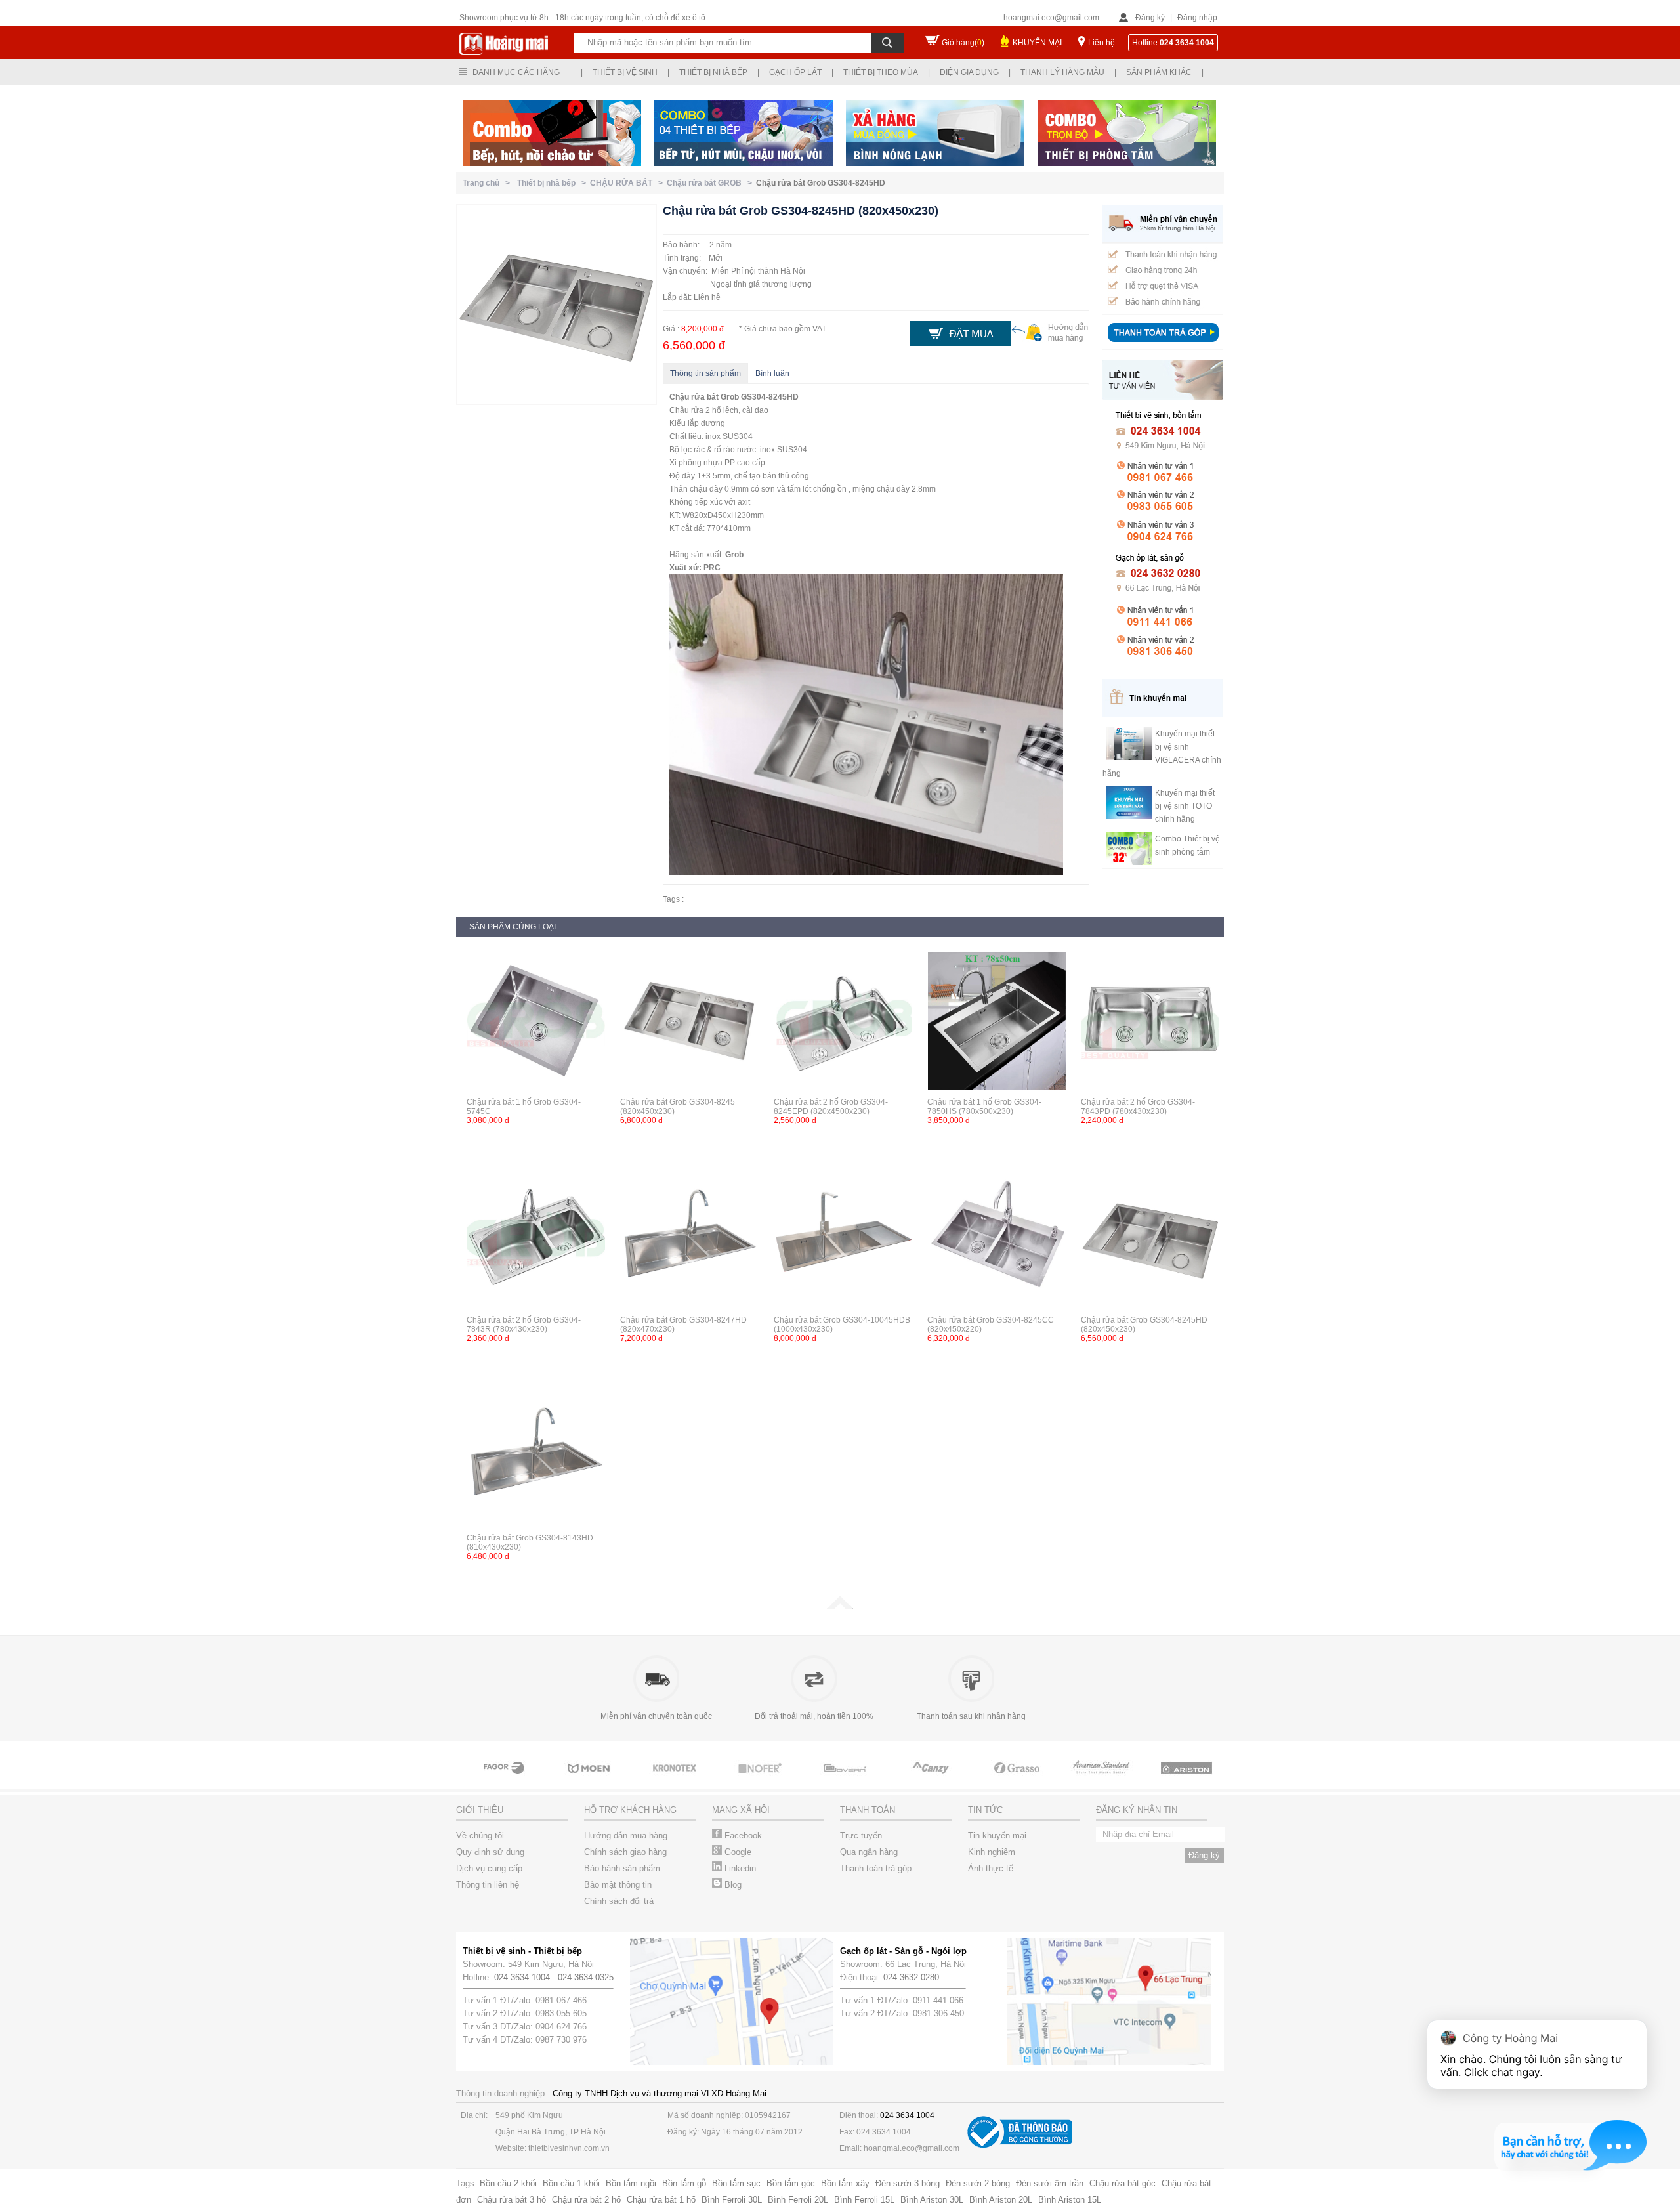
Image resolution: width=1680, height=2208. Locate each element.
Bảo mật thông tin (618, 1885)
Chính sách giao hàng (625, 1852)
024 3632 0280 (911, 1977)
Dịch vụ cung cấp (489, 1868)
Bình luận (772, 373)
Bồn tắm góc (791, 2183)
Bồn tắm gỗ (684, 2183)
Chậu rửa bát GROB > (711, 183)
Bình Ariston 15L (1070, 2200)
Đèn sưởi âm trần (1050, 2183)
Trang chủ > (488, 183)
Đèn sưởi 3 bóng (908, 2183)
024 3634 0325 (586, 1977)
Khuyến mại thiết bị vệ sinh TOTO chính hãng (1185, 806)
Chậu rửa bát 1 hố (661, 2200)
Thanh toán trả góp (876, 1868)
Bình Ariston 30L (932, 2200)
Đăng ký (1150, 18)
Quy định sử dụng (490, 1852)
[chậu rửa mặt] (591, 1780)
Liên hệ (1102, 43)
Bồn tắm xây (845, 2183)
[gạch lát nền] (1017, 1780)
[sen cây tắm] (676, 1780)
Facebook (742, 1836)
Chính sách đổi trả (619, 1901)
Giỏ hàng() (963, 43)
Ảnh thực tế (991, 1868)
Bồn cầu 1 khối (571, 2183)
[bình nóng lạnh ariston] (1188, 1780)
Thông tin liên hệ (488, 1885)
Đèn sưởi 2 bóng (978, 2183)
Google (737, 1852)
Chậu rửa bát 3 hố (512, 2200)
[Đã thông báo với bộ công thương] (1020, 2145)
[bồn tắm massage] (847, 1780)
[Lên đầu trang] (840, 1607)
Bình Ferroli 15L (864, 2200)
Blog (732, 1885)
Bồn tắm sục (736, 2183)
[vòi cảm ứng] (761, 1780)
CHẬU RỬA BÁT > (628, 183)
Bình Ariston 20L (1001, 2200)
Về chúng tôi (480, 1836)
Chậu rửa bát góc (1123, 2183)
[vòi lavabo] (505, 1780)
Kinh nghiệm (992, 1852)
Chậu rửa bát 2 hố (586, 2200)
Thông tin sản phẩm (705, 373)
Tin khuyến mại (997, 1836)
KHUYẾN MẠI (1037, 43)
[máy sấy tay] (932, 1780)
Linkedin (739, 1868)
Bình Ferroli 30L (732, 2200)
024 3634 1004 (522, 1977)
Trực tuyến (861, 1836)
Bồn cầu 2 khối (508, 2183)
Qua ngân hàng (869, 1852)
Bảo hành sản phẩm (622, 1868)
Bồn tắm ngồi (631, 2183)
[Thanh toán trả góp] (1163, 343)
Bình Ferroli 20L (798, 2200)
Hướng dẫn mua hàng (626, 1836)
